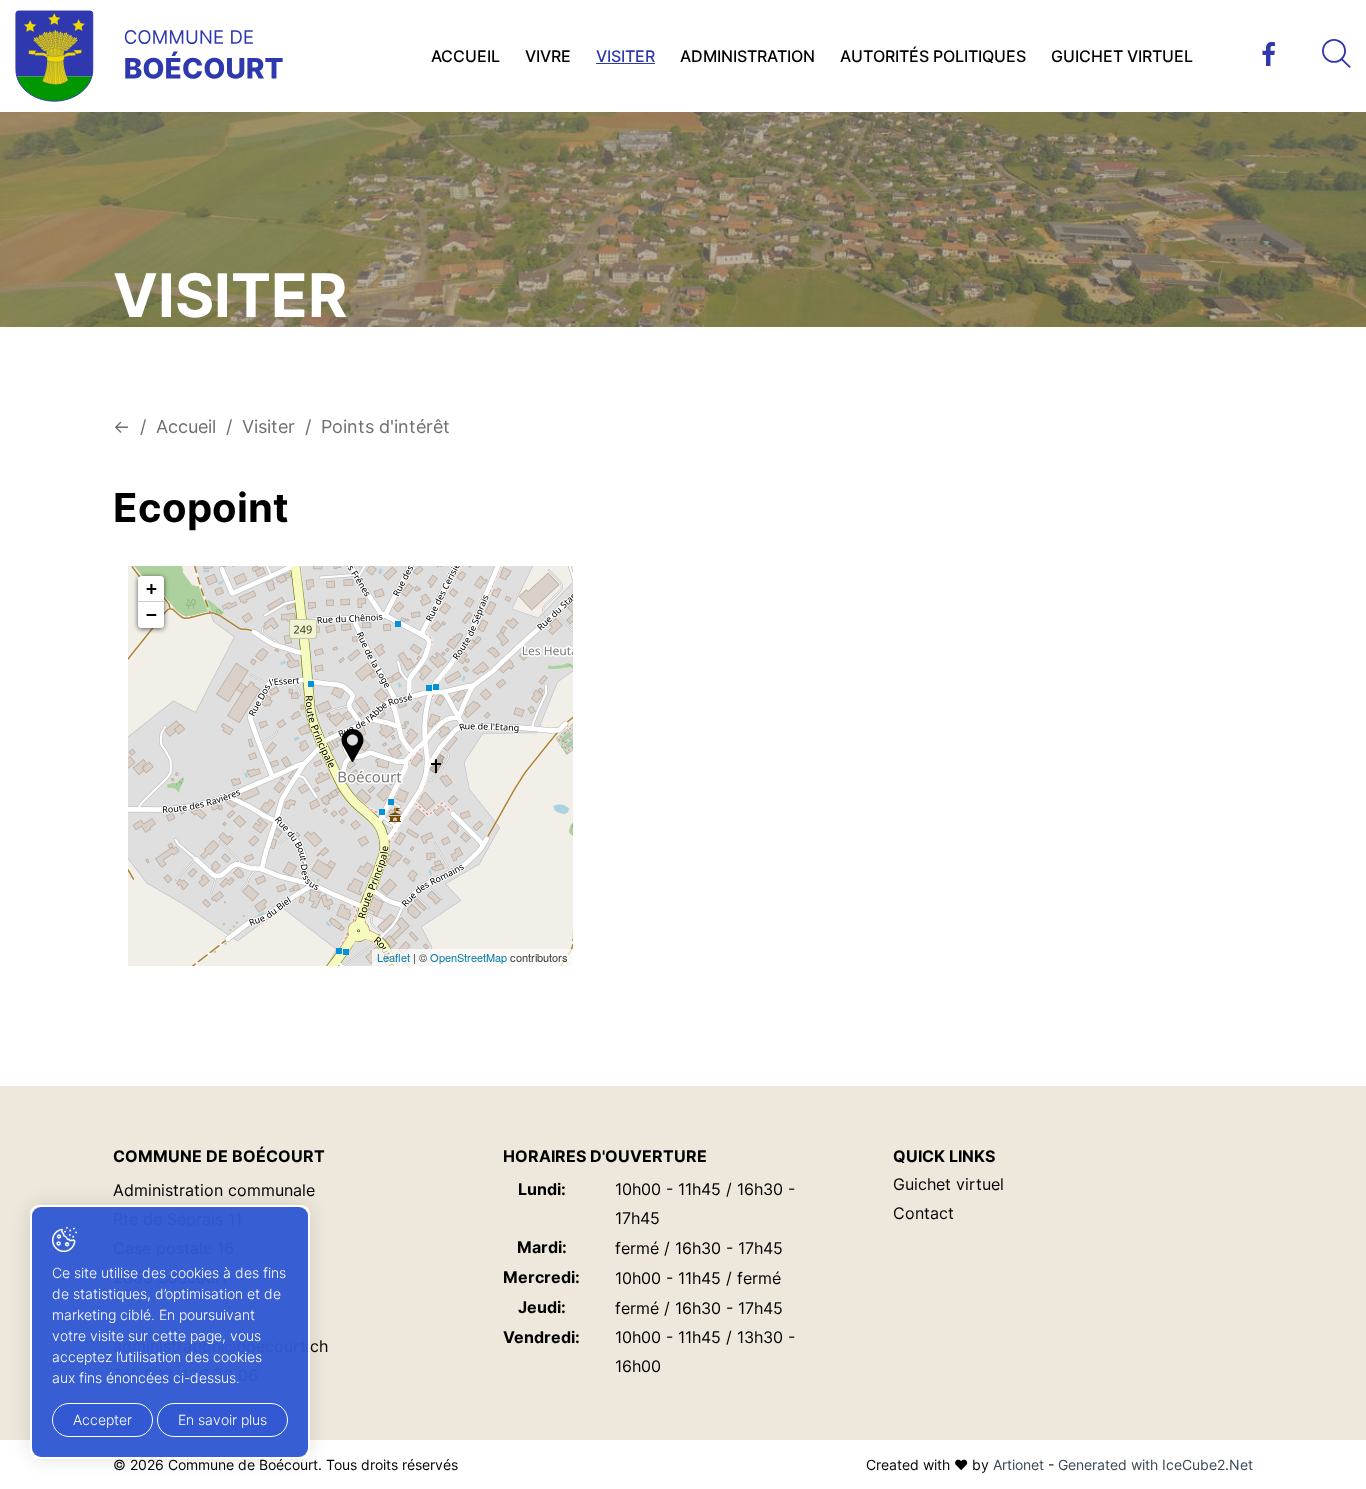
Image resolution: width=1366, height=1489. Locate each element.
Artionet (1018, 1464)
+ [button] (151, 588)
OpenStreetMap (468, 957)
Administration (747, 56)
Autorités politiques (933, 56)
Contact (923, 1213)
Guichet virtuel (1122, 56)
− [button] (151, 614)
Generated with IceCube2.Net (1155, 1464)
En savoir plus (222, 1419)
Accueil (465, 56)
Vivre (548, 56)
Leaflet (393, 957)
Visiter (625, 56)
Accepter (102, 1419)
